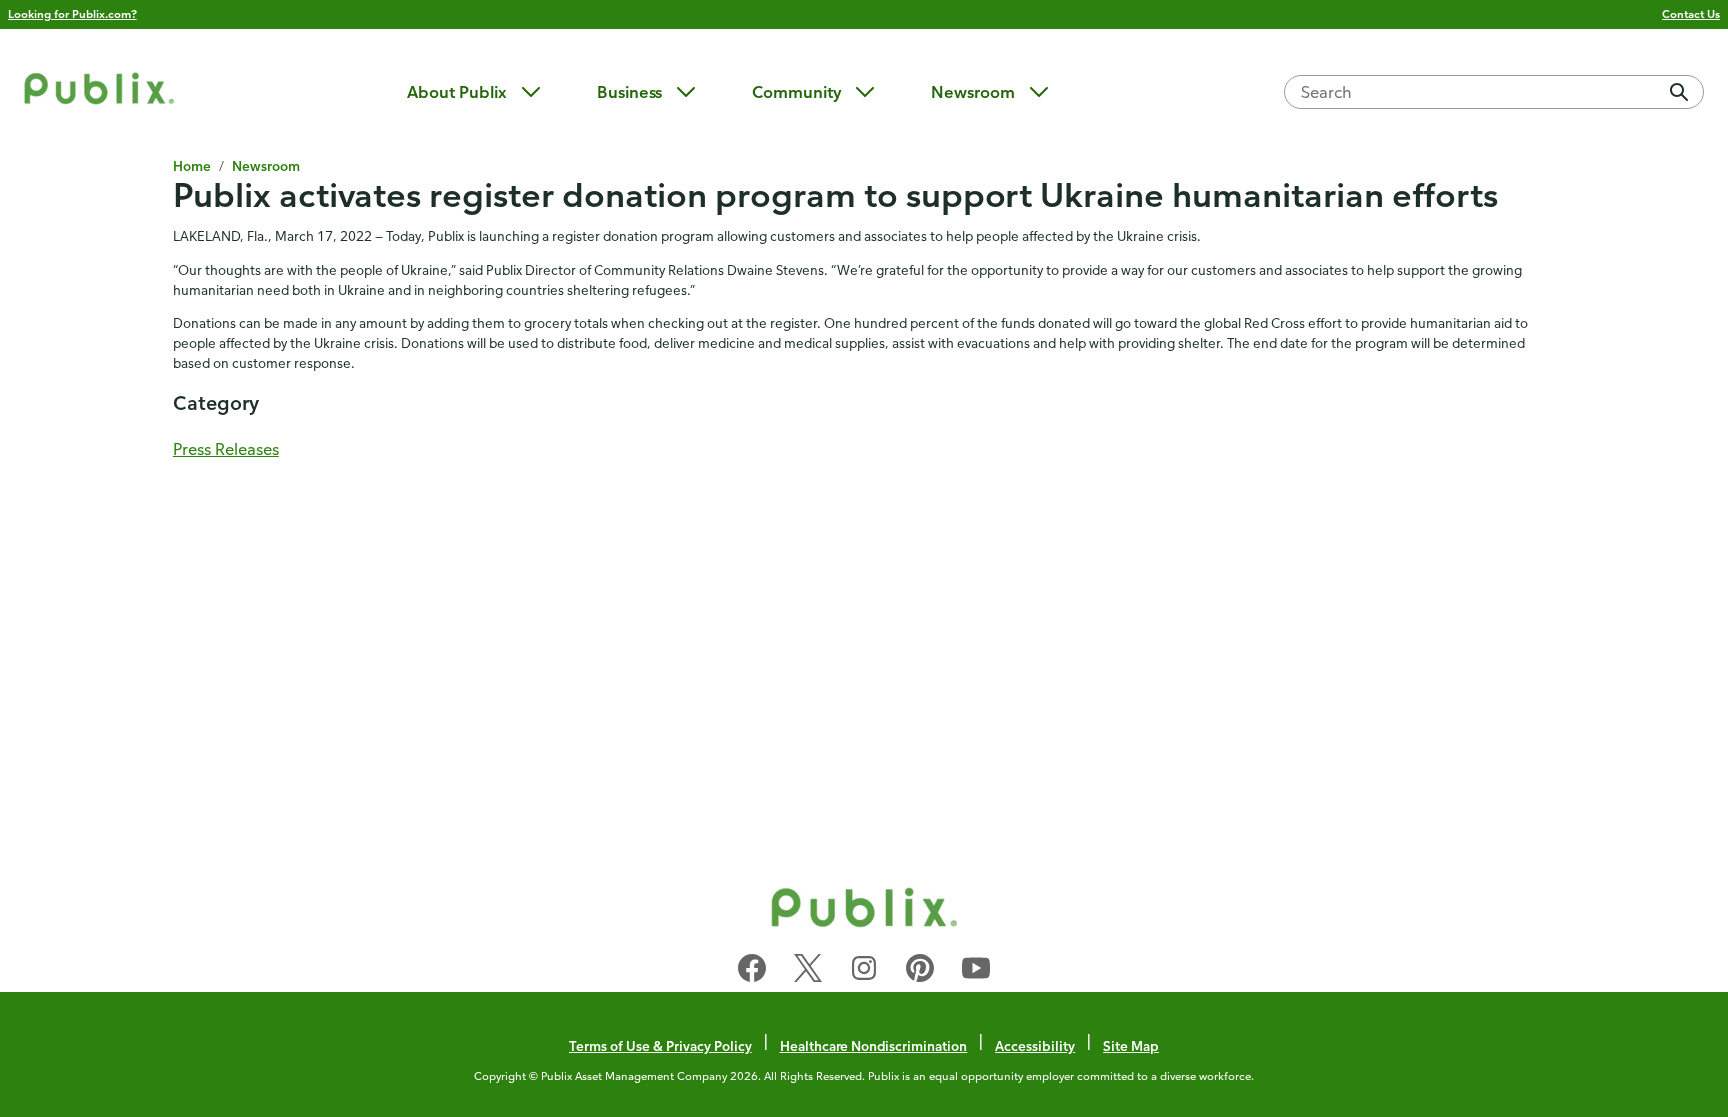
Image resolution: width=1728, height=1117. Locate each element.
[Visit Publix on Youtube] (976, 972)
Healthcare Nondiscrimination (874, 1045)
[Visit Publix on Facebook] (752, 972)
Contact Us (1691, 13)
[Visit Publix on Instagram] (864, 972)
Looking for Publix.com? (72, 13)
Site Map (1131, 1045)
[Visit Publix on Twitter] (808, 972)
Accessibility (1035, 1045)
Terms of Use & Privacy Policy (660, 1045)
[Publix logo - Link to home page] (99, 91)
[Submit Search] (1679, 92)
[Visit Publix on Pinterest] (920, 972)
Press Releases (226, 449)
